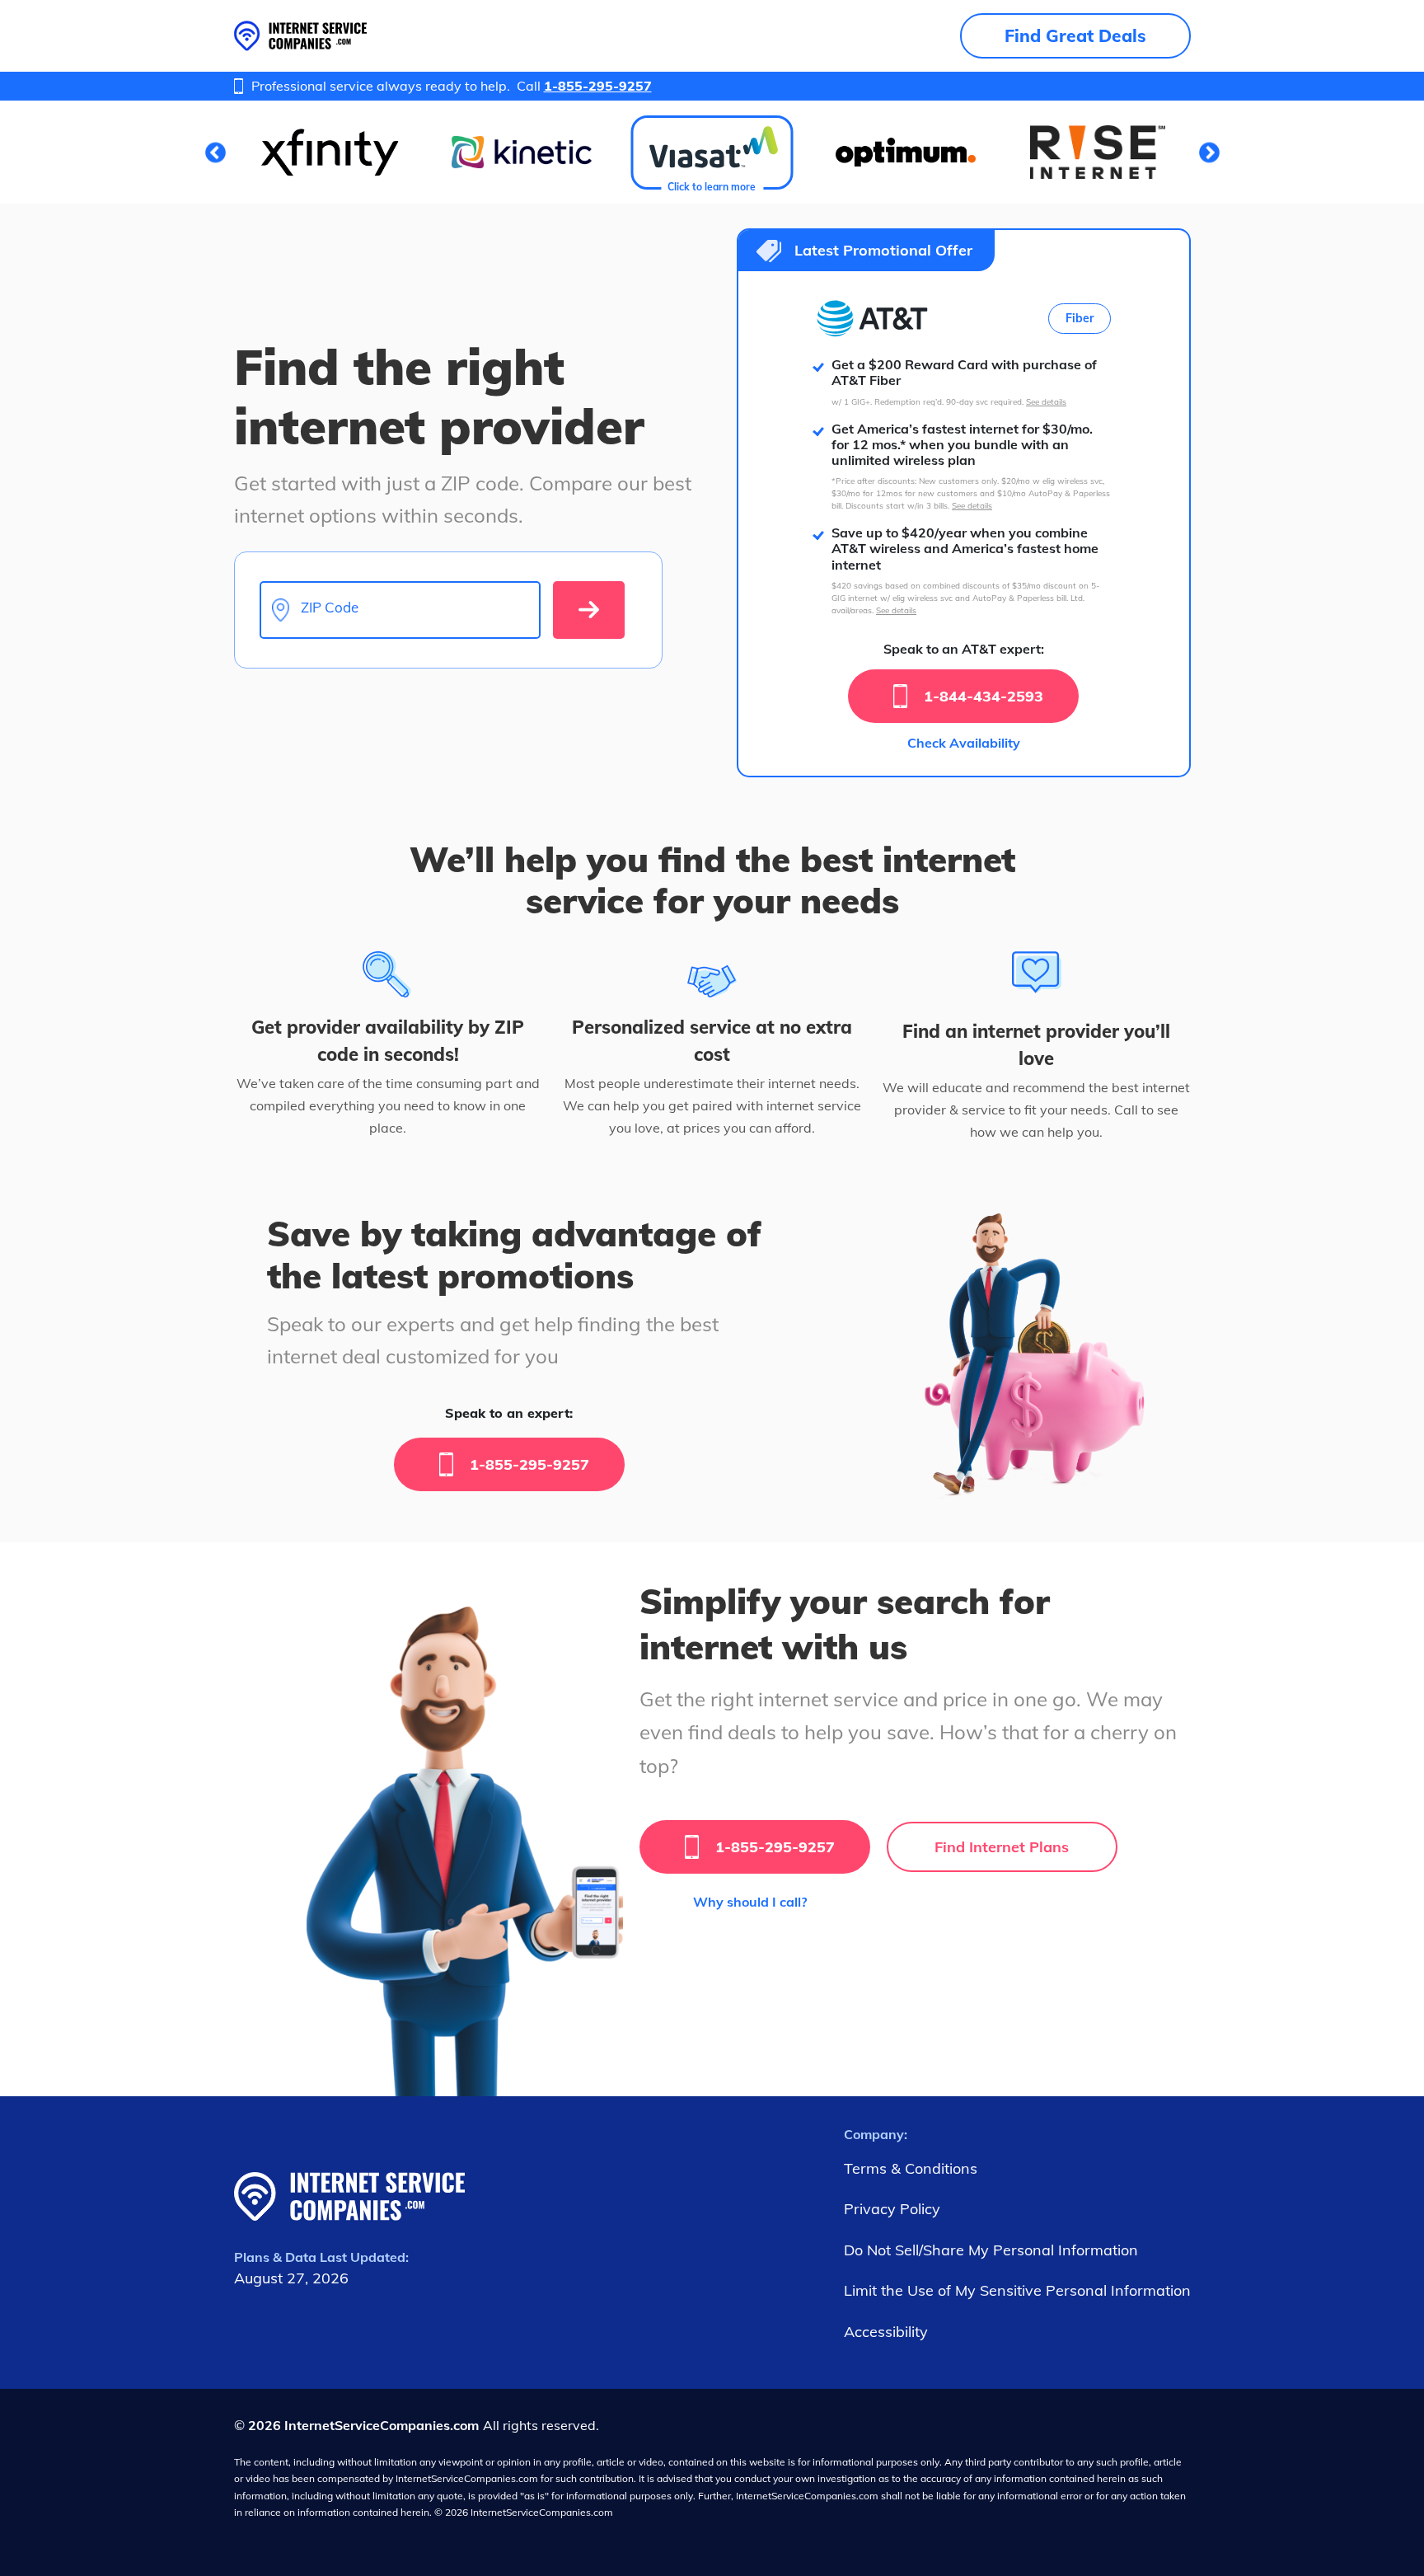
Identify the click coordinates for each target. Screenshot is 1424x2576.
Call (584, 86)
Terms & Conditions (911, 2168)
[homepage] (300, 36)
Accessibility (886, 2332)
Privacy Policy (892, 2209)
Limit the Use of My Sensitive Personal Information (1017, 2290)
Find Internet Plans (1002, 1847)
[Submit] (589, 610)
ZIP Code (330, 608)
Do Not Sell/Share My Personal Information (991, 2250)
